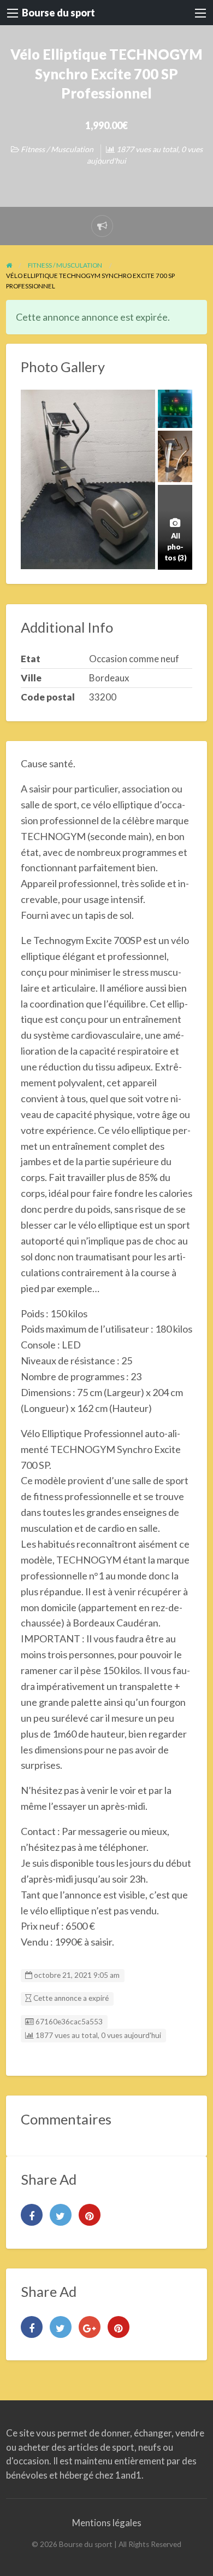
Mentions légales (107, 2523)
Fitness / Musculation (57, 149)
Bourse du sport (58, 13)
